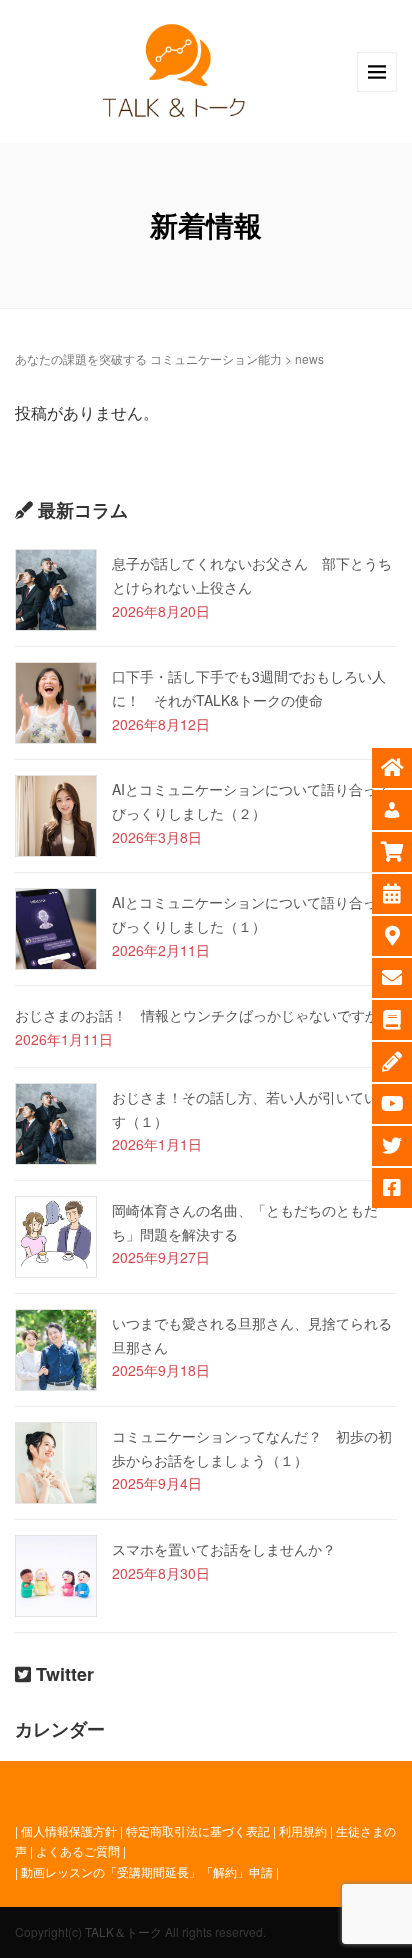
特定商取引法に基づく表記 (198, 1830)
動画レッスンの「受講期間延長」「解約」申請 (147, 1871)
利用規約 (303, 1830)
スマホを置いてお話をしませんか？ (224, 1549)
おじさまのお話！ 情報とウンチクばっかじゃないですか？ (204, 1015)
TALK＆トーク (123, 1931)
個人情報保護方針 (69, 1830)
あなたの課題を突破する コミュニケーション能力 (148, 358)
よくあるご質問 (78, 1850)
